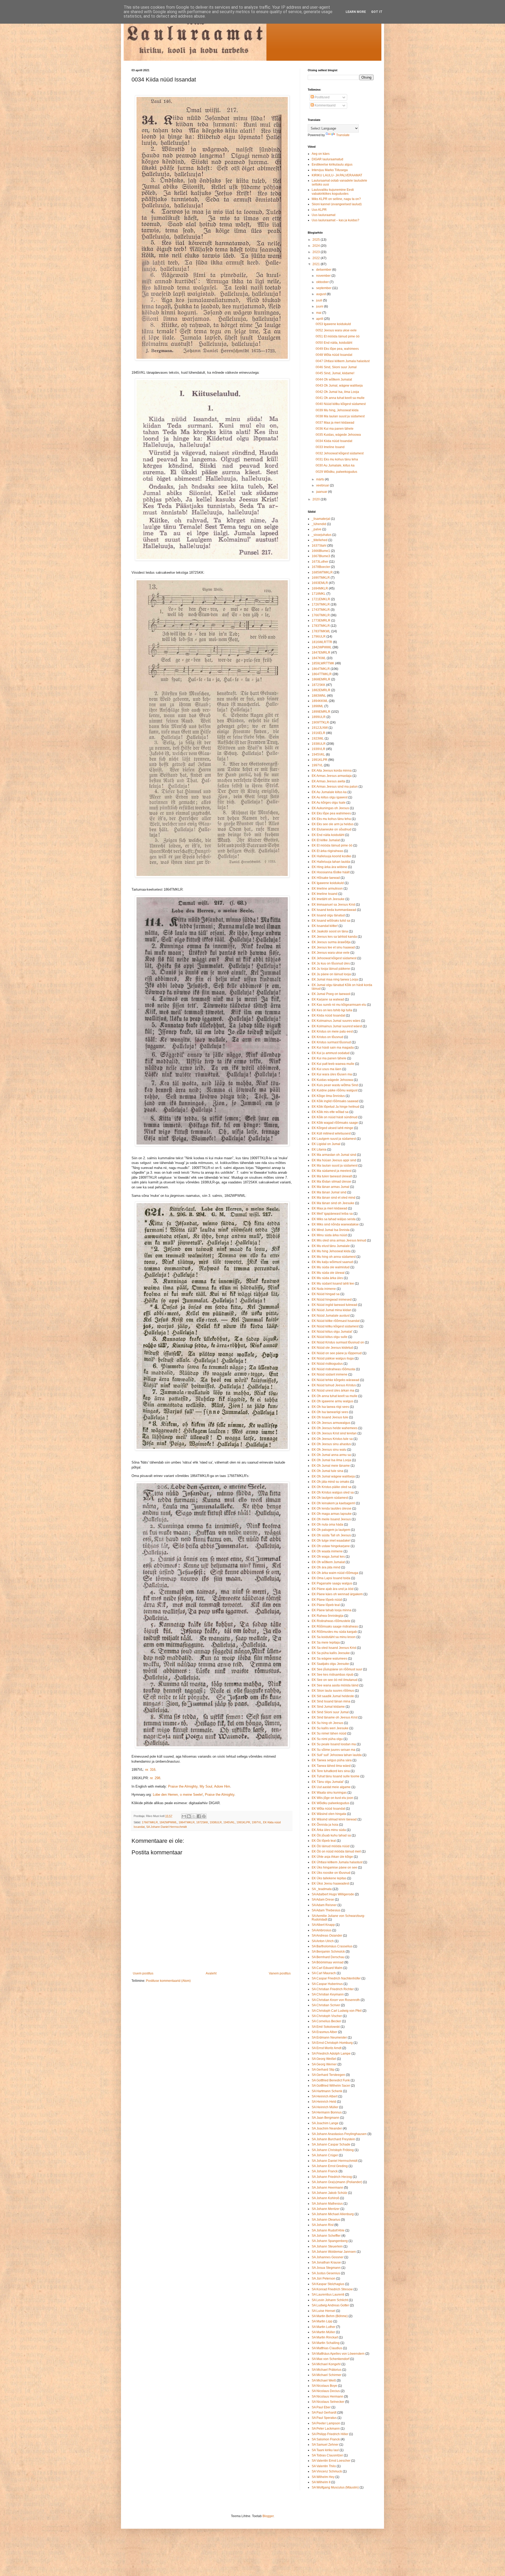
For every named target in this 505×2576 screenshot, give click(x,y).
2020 (317, 499)
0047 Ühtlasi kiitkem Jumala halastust (343, 361)
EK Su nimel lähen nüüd (329, 1733)
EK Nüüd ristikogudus (327, 1364)
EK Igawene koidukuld (328, 883)
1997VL (257, 1822)
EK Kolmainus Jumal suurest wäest (337, 1026)
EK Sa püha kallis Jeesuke (331, 1653)
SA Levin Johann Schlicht (330, 2300)
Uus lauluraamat (324, 215)
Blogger (268, 2516)
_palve (317, 529)
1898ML (318, 706)
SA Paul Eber (321, 2407)
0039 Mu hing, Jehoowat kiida (337, 410)
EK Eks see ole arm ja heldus (333, 824)
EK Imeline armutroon (327, 889)
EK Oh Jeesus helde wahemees (335, 1428)
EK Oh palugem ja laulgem (331, 1530)
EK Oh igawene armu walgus (332, 1401)
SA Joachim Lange (325, 2123)
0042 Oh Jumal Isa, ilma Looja (337, 392)
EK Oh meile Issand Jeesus (331, 1519)
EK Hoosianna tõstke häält (331, 872)
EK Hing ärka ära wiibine (329, 867)
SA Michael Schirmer (327, 2375)
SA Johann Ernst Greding (330, 2166)
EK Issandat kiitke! (325, 926)
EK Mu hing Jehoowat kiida (331, 1251)
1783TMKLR (321, 626)
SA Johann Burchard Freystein (333, 2139)
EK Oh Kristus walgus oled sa (333, 1492)
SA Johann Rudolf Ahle (328, 2230)
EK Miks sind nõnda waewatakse (335, 1224)
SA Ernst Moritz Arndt (327, 2048)
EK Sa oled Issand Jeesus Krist (334, 1648)
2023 (317, 252)
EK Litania (319, 1150)
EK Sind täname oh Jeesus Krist (335, 1717)
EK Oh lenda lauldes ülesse (332, 1508)
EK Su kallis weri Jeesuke (330, 1728)
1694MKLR (320, 588)
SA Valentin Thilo (324, 2466)
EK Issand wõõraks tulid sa (331, 921)
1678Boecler (321, 567)
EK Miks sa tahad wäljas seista (334, 1219)
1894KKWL (320, 701)
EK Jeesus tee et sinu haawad (333, 947)
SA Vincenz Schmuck (327, 2471)
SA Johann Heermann (327, 2188)
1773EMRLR (321, 620)
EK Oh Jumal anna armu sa (331, 1455)
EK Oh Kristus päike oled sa (332, 1487)
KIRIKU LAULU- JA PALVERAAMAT (337, 175)
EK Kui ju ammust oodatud (331, 1053)
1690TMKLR (321, 578)
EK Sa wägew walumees (329, 1659)
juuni (320, 306)
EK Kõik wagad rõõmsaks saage (335, 1123)
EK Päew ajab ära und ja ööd (333, 1589)
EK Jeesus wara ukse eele (331, 953)
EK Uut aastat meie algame (331, 1787)
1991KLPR (243, 1822)
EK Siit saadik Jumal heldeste (333, 1696)
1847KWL (319, 658)
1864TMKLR (187, 1822)
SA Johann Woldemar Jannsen (334, 2252)
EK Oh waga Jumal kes (328, 1557)
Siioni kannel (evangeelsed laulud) (337, 204)
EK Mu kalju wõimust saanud (332, 1262)
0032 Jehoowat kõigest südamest (340, 453)
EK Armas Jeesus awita (328, 781)
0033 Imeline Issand (330, 447)
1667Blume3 (321, 556)
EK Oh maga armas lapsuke (332, 1514)
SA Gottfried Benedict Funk (331, 2080)
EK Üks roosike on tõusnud (331, 1873)
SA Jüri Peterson (324, 2279)
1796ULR (319, 637)
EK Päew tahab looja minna (332, 1610)
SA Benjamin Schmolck (328, 1952)
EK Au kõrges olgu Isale (329, 803)
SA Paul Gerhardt (324, 2413)
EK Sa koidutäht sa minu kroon (334, 1637)
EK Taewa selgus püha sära (332, 1760)
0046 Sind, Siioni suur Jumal (336, 367)
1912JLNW (320, 728)
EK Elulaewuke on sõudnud (332, 829)
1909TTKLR (320, 722)
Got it (377, 12)
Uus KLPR (319, 210)
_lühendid (319, 524)
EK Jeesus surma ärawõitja (331, 942)
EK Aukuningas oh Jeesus (330, 808)
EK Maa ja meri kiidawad (329, 1208)
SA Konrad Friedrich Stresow (332, 2289)
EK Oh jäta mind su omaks (330, 1482)
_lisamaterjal (321, 519)
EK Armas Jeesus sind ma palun (335, 787)
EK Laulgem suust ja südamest (334, 1139)
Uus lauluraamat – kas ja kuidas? (335, 220)
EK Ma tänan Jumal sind (329, 1192)
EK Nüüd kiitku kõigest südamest (335, 1326)
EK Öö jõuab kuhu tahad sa (331, 1835)
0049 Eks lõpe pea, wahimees (337, 349)
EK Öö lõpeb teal (324, 1841)
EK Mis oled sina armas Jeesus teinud (339, 1240)
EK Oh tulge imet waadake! (331, 1541)
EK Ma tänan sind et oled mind (334, 1198)
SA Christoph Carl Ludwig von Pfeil (337, 2011)
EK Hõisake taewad (326, 878)
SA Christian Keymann (328, 1994)
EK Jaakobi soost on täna (330, 931)
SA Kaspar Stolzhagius (328, 2284)
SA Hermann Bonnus (327, 2112)
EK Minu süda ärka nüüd (329, 1235)
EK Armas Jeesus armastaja (332, 776)
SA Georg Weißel (324, 2059)
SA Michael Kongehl (326, 2364)
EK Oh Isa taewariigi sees (330, 1412)
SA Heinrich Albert (325, 2096)
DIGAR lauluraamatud (327, 159)
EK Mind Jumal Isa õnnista (331, 1230)
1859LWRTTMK (323, 663)
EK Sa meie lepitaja (326, 1643)
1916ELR (319, 733)
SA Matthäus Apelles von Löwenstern (338, 2354)
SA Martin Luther (324, 2327)
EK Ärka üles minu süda (329, 1830)
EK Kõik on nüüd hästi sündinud (335, 1117)
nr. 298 (155, 1778)
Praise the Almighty (220, 1795)
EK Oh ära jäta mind (326, 1567)
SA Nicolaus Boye (324, 2386)
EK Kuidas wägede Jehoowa (332, 1080)
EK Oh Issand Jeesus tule (330, 1417)
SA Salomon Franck (326, 2439)
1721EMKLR (321, 599)
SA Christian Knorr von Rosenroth (336, 2000)
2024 (317, 246)
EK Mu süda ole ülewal (328, 1273)
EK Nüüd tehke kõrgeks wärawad (335, 1380)
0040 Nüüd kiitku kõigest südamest (341, 404)
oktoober (323, 282)
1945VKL (229, 1822)
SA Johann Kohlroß (325, 2198)
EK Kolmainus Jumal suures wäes (336, 1021)
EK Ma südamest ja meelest (332, 1171)
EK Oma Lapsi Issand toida (331, 1578)
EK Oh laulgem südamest (330, 1498)
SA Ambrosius (322, 1930)
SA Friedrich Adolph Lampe (331, 2054)
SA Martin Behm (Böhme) (330, 2316)
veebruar (323, 485)
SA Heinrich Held (324, 2102)
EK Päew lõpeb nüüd (327, 1600)
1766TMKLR (150, 1822)
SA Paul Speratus (324, 2418)
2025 (317, 240)
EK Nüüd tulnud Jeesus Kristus (334, 1385)
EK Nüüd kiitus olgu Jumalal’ (332, 1332)
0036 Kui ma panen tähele (335, 429)
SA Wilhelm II (321, 2482)
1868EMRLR (321, 679)
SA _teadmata (322, 1889)
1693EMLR (320, 583)
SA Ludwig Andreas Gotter (330, 2305)
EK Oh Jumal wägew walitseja (333, 1476)
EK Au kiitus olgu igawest (330, 797)
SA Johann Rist (323, 2225)
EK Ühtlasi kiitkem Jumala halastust (337, 1862)
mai (319, 313)
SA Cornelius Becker (326, 2021)
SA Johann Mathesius (327, 2204)
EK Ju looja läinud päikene (331, 969)
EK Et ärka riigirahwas (327, 851)
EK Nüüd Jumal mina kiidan (332, 1310)
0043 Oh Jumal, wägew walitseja (339, 386)
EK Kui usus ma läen (327, 1069)
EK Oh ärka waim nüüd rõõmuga (335, 1573)
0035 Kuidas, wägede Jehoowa (338, 435)
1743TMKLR (321, 610)
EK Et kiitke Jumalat (326, 840)
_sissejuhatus (322, 535)
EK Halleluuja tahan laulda (331, 862)
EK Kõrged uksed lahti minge (332, 1128)
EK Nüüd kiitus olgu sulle (330, 1337)
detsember (324, 270)
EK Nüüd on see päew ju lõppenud (337, 1353)
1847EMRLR (321, 653)
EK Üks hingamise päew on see (334, 1867)
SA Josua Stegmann (326, 2268)
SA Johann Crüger (325, 2155)
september (324, 288)
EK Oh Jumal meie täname (331, 1466)
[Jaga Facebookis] (199, 1816)
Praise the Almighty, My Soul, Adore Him (199, 1786)
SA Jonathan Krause (326, 2262)
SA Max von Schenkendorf (330, 2359)
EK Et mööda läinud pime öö (332, 845)
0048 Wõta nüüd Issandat (334, 355)
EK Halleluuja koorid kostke (331, 856)
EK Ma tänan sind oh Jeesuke (333, 1203)
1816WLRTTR (322, 642)
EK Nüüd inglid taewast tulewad (334, 1305)
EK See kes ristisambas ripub (333, 1675)
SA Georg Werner (324, 2064)
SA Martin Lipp (322, 2321)
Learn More (356, 12)
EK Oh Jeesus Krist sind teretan (334, 1433)
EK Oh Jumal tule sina (327, 1471)
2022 (317, 258)
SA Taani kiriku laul (325, 2450)
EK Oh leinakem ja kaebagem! (333, 1503)
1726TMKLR (321, 604)
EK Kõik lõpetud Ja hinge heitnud (335, 1107)
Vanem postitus (280, 1973)
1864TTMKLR (322, 674)
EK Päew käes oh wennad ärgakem (337, 1594)
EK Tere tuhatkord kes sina (331, 1771)
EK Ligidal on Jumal (326, 1144)
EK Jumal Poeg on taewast (331, 994)
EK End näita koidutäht (328, 835)
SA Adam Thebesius (326, 1910)
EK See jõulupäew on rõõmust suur (337, 1669)
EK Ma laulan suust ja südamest (335, 1166)
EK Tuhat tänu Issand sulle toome (336, 1776)
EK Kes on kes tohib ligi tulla (332, 1010)
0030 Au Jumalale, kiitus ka (335, 465)
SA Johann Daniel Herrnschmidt (166, 1827)
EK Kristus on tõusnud (327, 1037)
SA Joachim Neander (327, 2128)
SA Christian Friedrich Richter (333, 1989)
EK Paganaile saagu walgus (332, 1583)
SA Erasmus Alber (324, 2032)
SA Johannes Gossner (328, 2257)
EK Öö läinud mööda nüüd (331, 1846)
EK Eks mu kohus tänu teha (331, 819)
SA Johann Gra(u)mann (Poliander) (337, 2182)
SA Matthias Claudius (327, 2348)
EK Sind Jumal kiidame (328, 1707)
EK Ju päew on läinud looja (331, 974)
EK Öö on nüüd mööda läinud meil (336, 1851)
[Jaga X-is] (194, 1816)
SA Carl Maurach (324, 1973)
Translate (343, 135)
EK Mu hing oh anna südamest (334, 1257)
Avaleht (211, 1973)
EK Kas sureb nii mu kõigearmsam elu (339, 1005)
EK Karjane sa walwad (328, 999)
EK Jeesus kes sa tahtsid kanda (334, 937)
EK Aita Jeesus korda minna (332, 771)
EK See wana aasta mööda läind (335, 1685)
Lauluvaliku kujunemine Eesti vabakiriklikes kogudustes (333, 192)
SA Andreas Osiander (327, 1936)
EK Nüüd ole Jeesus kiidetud (332, 1348)
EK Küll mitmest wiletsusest (331, 1133)
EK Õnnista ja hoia (325, 1825)
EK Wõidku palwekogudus (330, 1803)
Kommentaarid (325, 105)
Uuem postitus (143, 1973)
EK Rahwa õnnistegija (328, 1616)
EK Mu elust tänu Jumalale (331, 1246)
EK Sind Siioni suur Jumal (330, 1712)
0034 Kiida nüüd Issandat (334, 441)
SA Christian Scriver (326, 2005)
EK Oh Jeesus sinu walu (329, 1450)
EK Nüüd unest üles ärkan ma (333, 1390)
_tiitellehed (320, 540)
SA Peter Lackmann (326, 2429)
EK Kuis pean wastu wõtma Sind (335, 1085)
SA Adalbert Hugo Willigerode (333, 1894)
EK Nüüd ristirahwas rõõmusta (333, 1369)
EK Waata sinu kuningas (329, 1793)
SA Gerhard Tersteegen (328, 2075)
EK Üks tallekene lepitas (329, 1878)
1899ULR (319, 717)
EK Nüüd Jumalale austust (331, 1316)
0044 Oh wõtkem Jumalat (334, 379)
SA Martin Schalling (326, 2343)
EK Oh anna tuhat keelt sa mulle (335, 1396)
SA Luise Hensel (324, 2311)
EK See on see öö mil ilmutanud (335, 1680)
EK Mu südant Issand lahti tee (333, 1284)
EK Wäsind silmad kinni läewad (334, 1819)
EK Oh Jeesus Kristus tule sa (332, 1439)
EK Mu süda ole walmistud (331, 1267)
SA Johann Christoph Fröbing (333, 2150)
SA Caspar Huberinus (327, 1984)
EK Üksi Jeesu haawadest (330, 1884)
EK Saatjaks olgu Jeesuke (330, 1664)
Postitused (322, 97)
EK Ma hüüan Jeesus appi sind (334, 1160)
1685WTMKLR (322, 572)
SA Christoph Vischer (327, 2016)
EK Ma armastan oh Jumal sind (334, 1155)
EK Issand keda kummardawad (334, 910)
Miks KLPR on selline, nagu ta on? (336, 199)
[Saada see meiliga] (184, 1816)
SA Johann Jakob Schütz (329, 2193)
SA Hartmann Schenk (327, 2091)
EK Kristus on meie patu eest (332, 1032)
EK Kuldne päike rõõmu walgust (335, 1090)
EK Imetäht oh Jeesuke (328, 899)
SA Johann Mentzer (326, 2209)
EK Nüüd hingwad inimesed (332, 1300)
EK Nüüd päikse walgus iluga (333, 1358)
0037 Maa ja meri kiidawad (335, 423)
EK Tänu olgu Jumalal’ (328, 1782)
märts (320, 479)
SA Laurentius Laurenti (328, 2295)
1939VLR (319, 749)
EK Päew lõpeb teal (326, 1605)
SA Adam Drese (323, 1900)
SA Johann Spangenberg (330, 2241)
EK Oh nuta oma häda (327, 1525)
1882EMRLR (321, 690)
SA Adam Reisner (324, 1905)
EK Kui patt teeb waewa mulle (333, 1064)
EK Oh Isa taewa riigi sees (330, 1407)
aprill (320, 319)
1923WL (318, 738)
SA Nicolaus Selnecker (328, 2402)
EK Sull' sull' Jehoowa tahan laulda (337, 1755)
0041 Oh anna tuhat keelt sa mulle (340, 398)
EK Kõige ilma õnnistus (328, 1096)
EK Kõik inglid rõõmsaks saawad (335, 1101)
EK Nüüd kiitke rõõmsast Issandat (336, 1321)
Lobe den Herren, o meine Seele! (178, 1795)
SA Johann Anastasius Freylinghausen (339, 2134)
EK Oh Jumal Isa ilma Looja (331, 1460)
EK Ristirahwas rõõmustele (331, 1621)
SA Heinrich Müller (325, 2107)
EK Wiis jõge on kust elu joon (332, 1798)
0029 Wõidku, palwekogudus (336, 472)
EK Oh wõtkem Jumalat (328, 1562)
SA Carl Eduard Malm (327, 1968)
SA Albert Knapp (323, 1925)
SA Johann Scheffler (326, 2236)
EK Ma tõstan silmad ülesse (331, 1182)
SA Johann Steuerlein (327, 2246)
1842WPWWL (168, 1822)
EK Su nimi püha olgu (327, 1739)
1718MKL (319, 594)
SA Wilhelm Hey (323, 2477)
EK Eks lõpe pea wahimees (331, 813)
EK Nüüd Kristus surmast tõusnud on (338, 1342)
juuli (320, 300)
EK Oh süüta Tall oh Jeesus (331, 1535)
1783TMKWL (321, 631)
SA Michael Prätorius (327, 2370)
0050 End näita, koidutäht (334, 343)
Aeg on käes (321, 154)
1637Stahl (319, 546)
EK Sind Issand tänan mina (331, 1701)
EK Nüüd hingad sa (326, 1294)
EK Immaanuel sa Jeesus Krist (333, 905)
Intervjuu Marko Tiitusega (330, 170)
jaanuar (322, 492)
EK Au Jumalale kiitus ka (329, 792)
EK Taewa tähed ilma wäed (331, 1766)
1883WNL (319, 696)
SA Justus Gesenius (326, 2273)
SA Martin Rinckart (325, 2337)
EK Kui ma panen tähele (329, 1058)
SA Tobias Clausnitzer (327, 2455)
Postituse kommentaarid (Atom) (168, 1981)
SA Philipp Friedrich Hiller (330, 2434)
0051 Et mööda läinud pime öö (338, 336)
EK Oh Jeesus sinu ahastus (331, 1444)
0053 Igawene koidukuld (333, 324)
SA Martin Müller (323, 2332)
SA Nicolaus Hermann (327, 2397)
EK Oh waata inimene (327, 1551)
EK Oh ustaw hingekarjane (331, 1546)
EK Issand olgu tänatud (328, 915)
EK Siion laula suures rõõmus (333, 1691)
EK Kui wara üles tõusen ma (332, 1074)
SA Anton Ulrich (323, 1941)
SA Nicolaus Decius (326, 2391)
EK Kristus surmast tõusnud (331, 1042)
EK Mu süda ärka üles (327, 1278)
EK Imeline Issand (325, 894)
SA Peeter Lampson (326, 2423)
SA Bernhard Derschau (328, 1957)
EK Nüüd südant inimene (330, 1374)
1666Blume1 (321, 551)
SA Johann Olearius (326, 2220)
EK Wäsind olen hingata (329, 1814)
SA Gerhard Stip (323, 2070)
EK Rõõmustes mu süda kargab (334, 1632)
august (321, 294)
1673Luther (320, 562)
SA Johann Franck (325, 2171)
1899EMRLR (321, 712)
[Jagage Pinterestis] (204, 1816)
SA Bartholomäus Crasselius (332, 1946)
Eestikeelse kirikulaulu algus (332, 165)
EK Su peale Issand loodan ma (334, 1744)
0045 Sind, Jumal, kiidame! (335, 373)
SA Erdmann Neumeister (329, 2038)
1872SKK (202, 1822)
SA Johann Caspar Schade (331, 2144)
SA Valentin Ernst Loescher (331, 2461)
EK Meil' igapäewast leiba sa (332, 1214)
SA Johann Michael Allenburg (333, 2214)
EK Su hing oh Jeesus (327, 1723)
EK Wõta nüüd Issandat (328, 1809)
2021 (317, 264)
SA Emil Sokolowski (326, 2027)
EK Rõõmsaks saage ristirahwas (335, 1626)
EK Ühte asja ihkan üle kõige (332, 1857)
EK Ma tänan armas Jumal (330, 1187)
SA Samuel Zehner (325, 2445)
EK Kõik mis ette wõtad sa (330, 1112)
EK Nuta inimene (324, 1289)
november (324, 276)
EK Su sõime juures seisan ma (334, 1750)
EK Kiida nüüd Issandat (328, 1015)
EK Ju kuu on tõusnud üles (331, 963)
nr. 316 (150, 1770)
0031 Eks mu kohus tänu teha (337, 459)
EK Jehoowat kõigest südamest (334, 958)
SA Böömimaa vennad (328, 1962)
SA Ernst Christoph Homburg (332, 2043)
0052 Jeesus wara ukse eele (336, 330)
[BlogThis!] (189, 1816)
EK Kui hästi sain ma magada (333, 1048)
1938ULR (216, 1822)
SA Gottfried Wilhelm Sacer (331, 2086)
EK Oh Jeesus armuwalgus (331, 1423)
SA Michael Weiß (324, 2380)
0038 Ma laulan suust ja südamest (340, 416)
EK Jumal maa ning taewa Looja (335, 979)
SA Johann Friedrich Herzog (332, 2177)
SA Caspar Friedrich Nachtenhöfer (336, 1978)
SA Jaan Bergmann (325, 2118)
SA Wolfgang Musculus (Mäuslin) (335, 2487)
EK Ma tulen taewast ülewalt (332, 1176)
